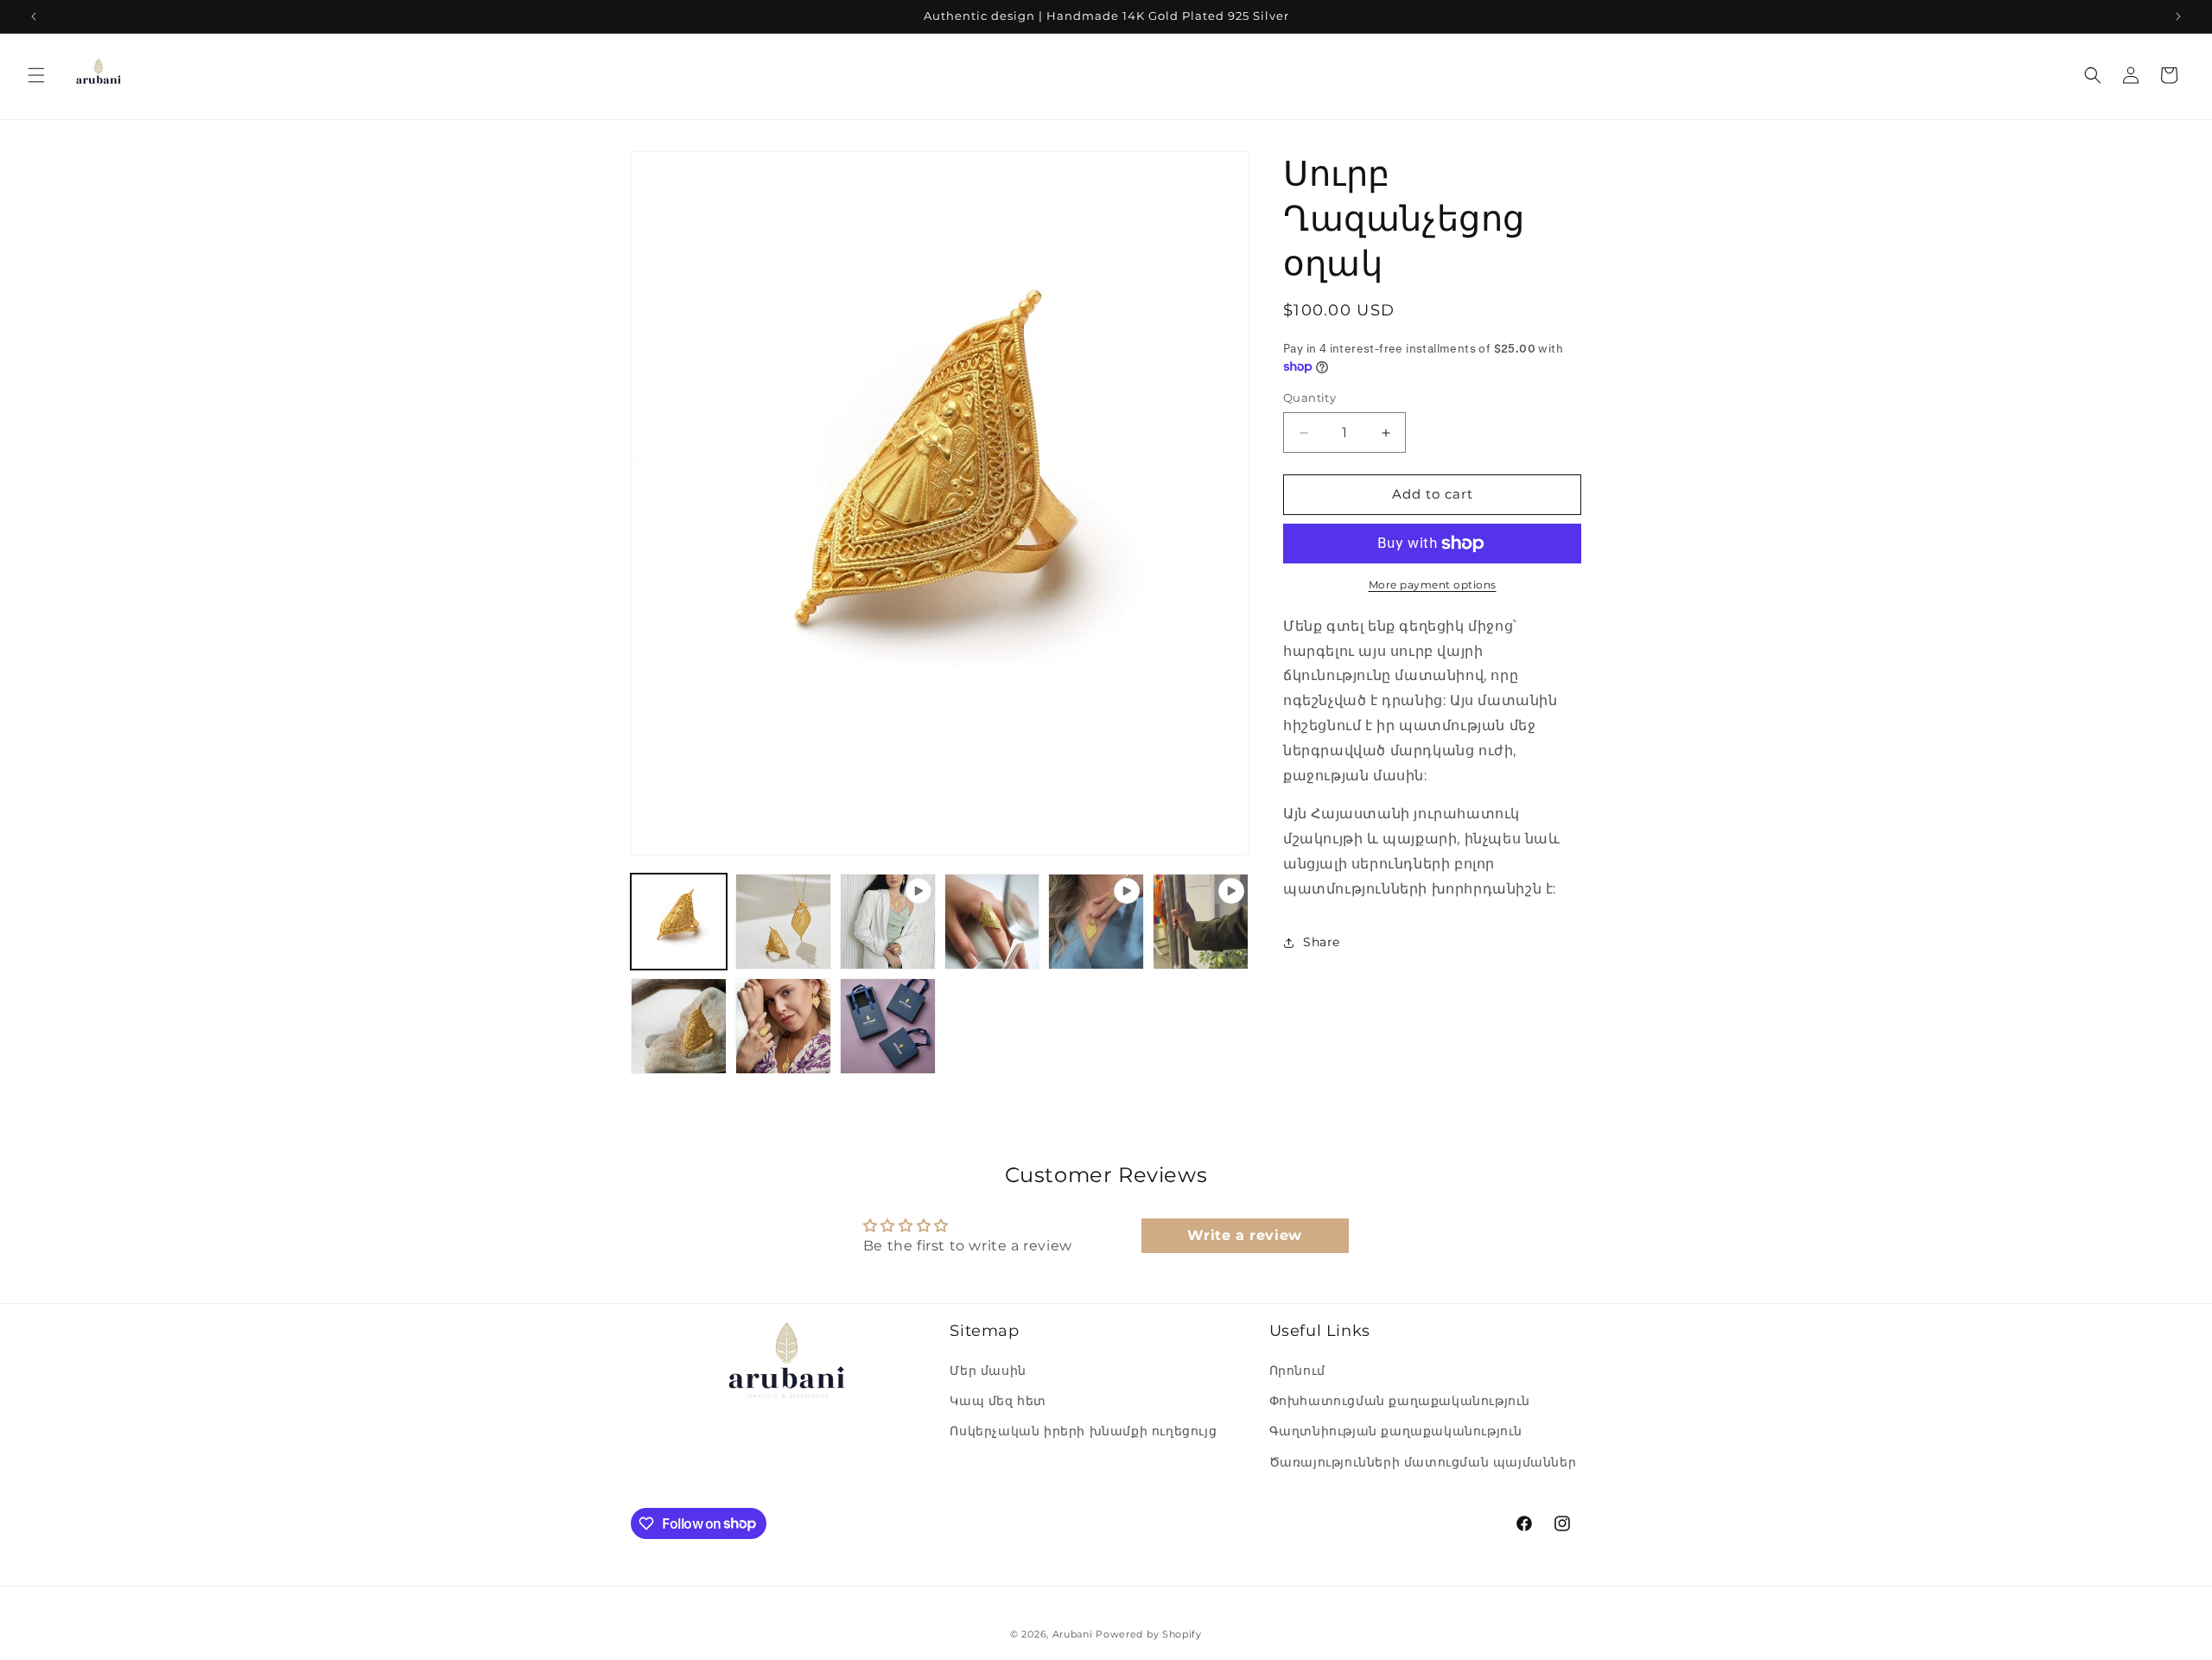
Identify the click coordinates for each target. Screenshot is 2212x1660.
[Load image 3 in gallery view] (992, 922)
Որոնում (1297, 1371)
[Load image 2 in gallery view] (783, 922)
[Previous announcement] (34, 16)
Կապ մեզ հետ (998, 1402)
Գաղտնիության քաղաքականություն (1396, 1432)
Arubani (1073, 1634)
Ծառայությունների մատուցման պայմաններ (1423, 1462)
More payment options (1433, 585)
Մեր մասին (988, 1371)
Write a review (1244, 1235)
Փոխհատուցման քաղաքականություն (1400, 1402)
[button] (36, 75)
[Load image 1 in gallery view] (679, 922)
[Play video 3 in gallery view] (1201, 922)
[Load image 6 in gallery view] (888, 1026)
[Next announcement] (2178, 16)
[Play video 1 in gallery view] (888, 922)
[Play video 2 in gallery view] (1096, 922)
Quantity (1309, 398)
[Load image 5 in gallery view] (783, 1026)
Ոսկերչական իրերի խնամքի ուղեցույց (1083, 1432)
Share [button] (1322, 942)
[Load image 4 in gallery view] (679, 1026)
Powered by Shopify (1149, 1634)
